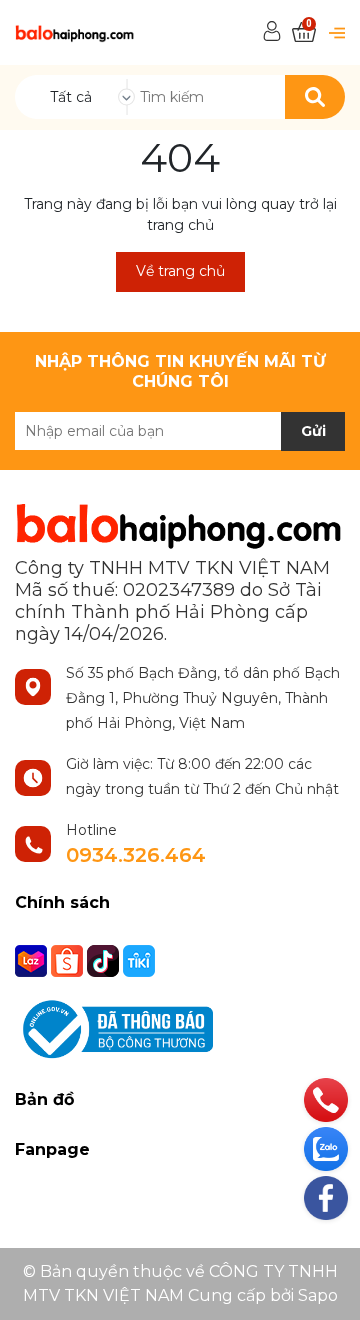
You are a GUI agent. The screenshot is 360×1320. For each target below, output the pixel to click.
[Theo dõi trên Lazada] (33, 959)
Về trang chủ (180, 271)
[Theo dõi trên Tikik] (139, 959)
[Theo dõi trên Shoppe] (69, 959)
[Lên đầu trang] (325, 1285)
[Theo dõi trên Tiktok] (105, 959)
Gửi (313, 431)
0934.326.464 (136, 855)
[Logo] (75, 32)
